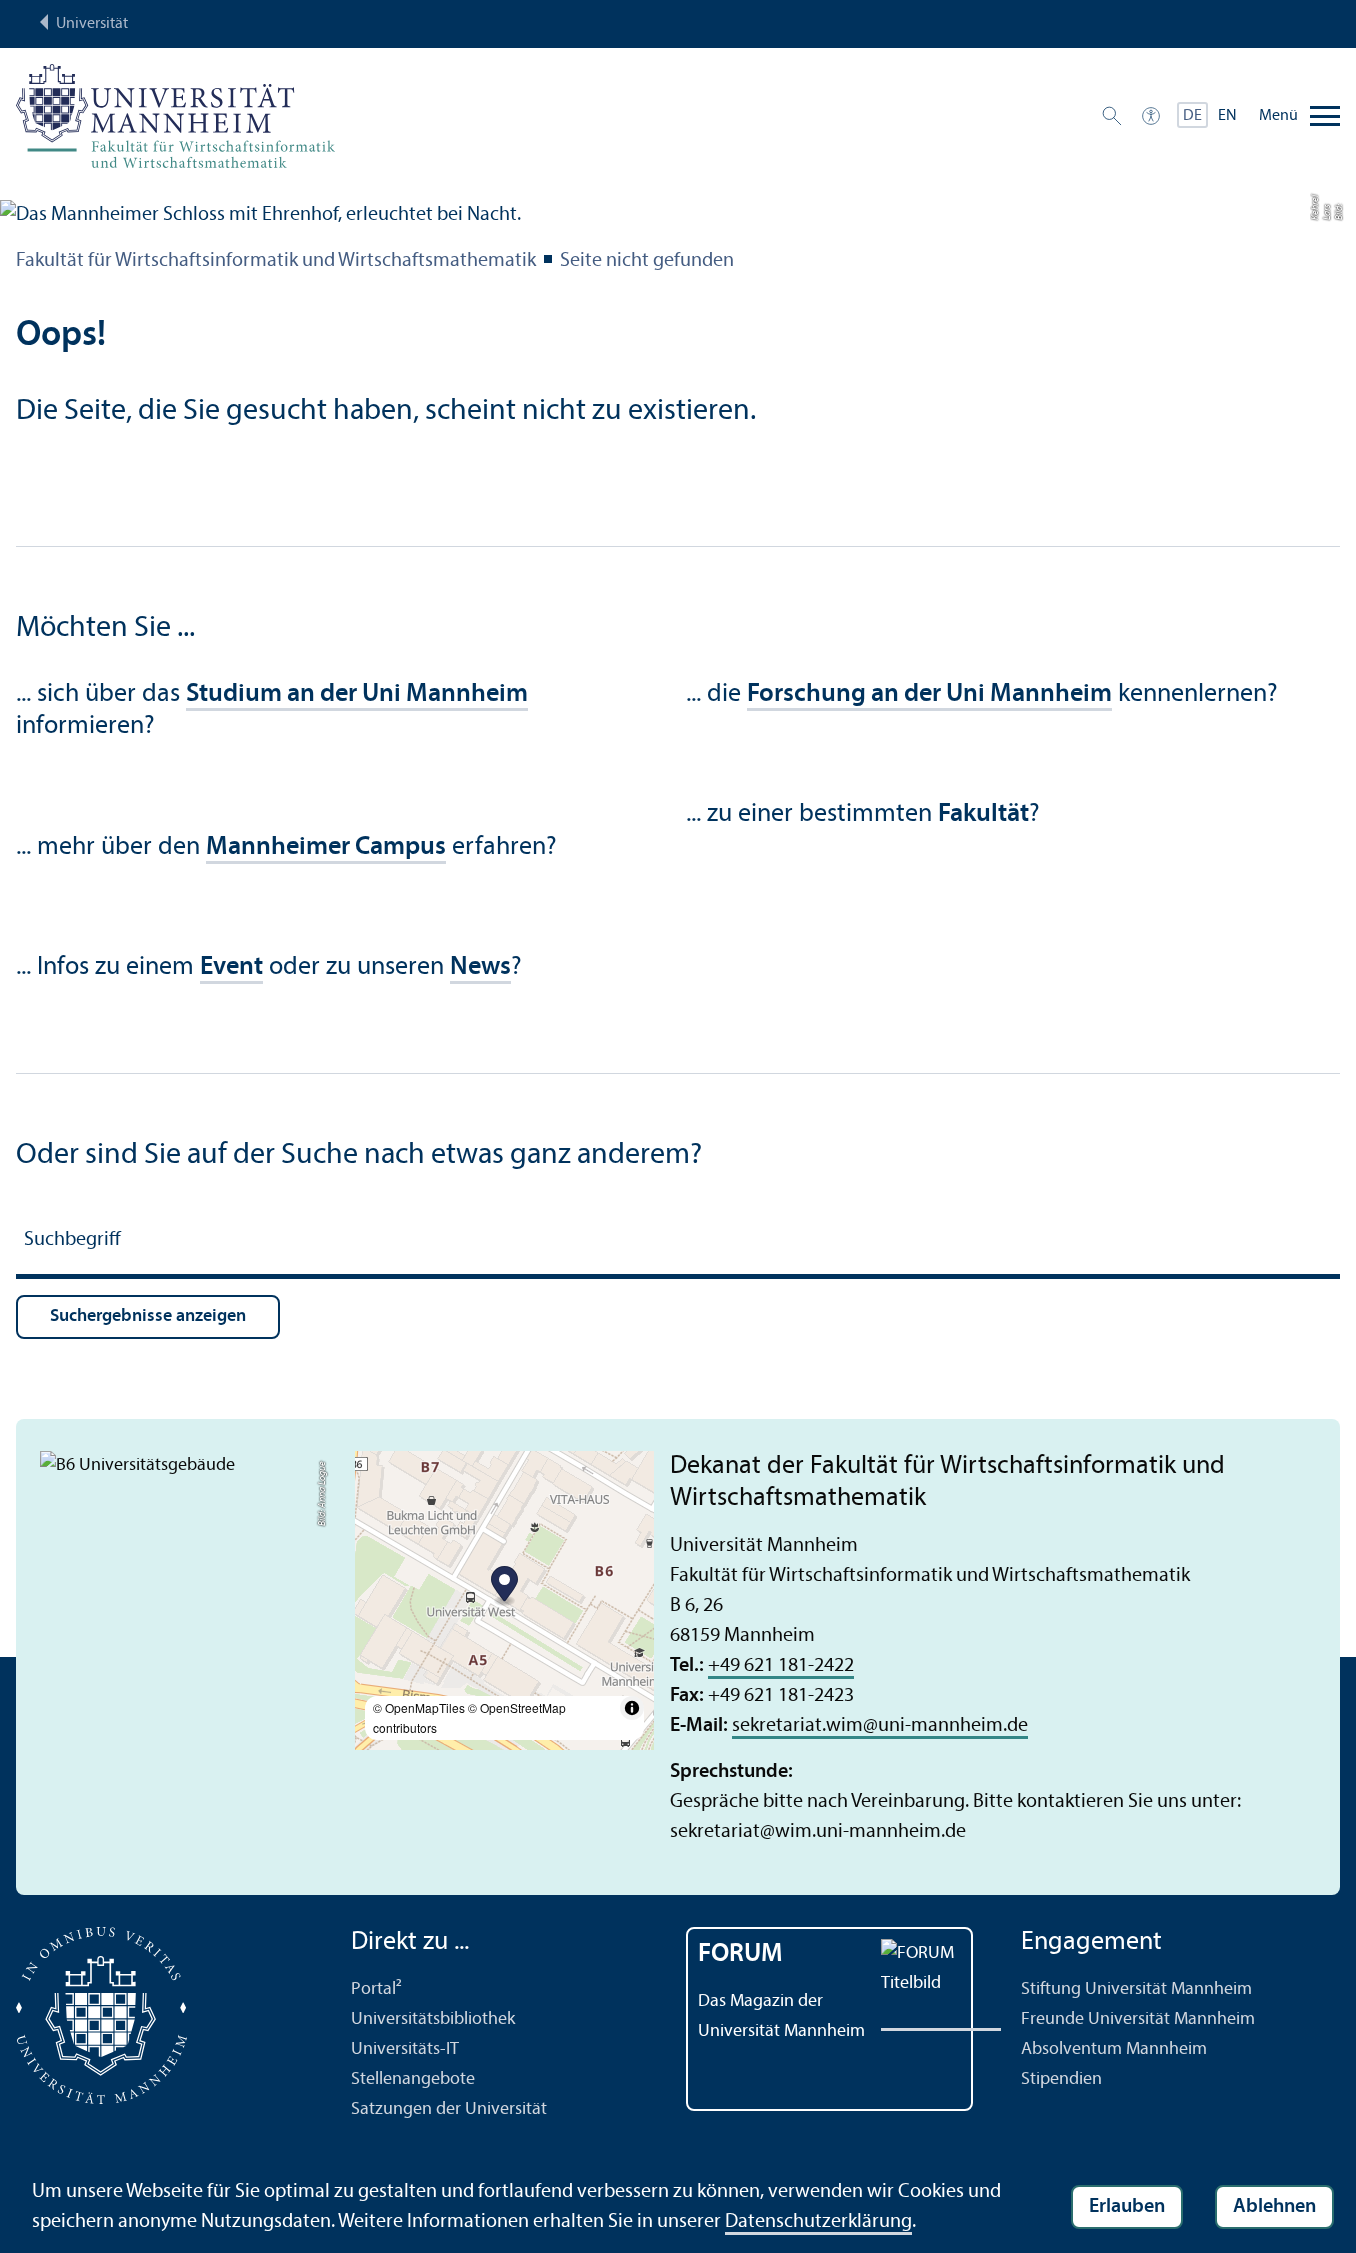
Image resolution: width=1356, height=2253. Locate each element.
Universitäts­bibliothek (433, 2019)
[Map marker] (504, 1586)
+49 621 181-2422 (781, 1666)
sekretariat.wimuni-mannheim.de (880, 1726)
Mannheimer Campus (326, 847)
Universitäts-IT (405, 2049)
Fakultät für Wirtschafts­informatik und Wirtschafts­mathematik (276, 261)
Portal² (376, 1989)
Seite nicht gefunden (647, 261)
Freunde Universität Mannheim (1138, 2019)
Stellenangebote (413, 2079)
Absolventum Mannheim (1114, 2049)
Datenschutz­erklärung (818, 2222)
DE (1192, 116)
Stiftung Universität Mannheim (1136, 1989)
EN (1227, 116)
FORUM (740, 1954)
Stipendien (1061, 2079)
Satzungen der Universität (449, 2109)
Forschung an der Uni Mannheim (929, 694)
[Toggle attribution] (632, 1708)
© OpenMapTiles (419, 1707)
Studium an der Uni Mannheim (357, 694)
